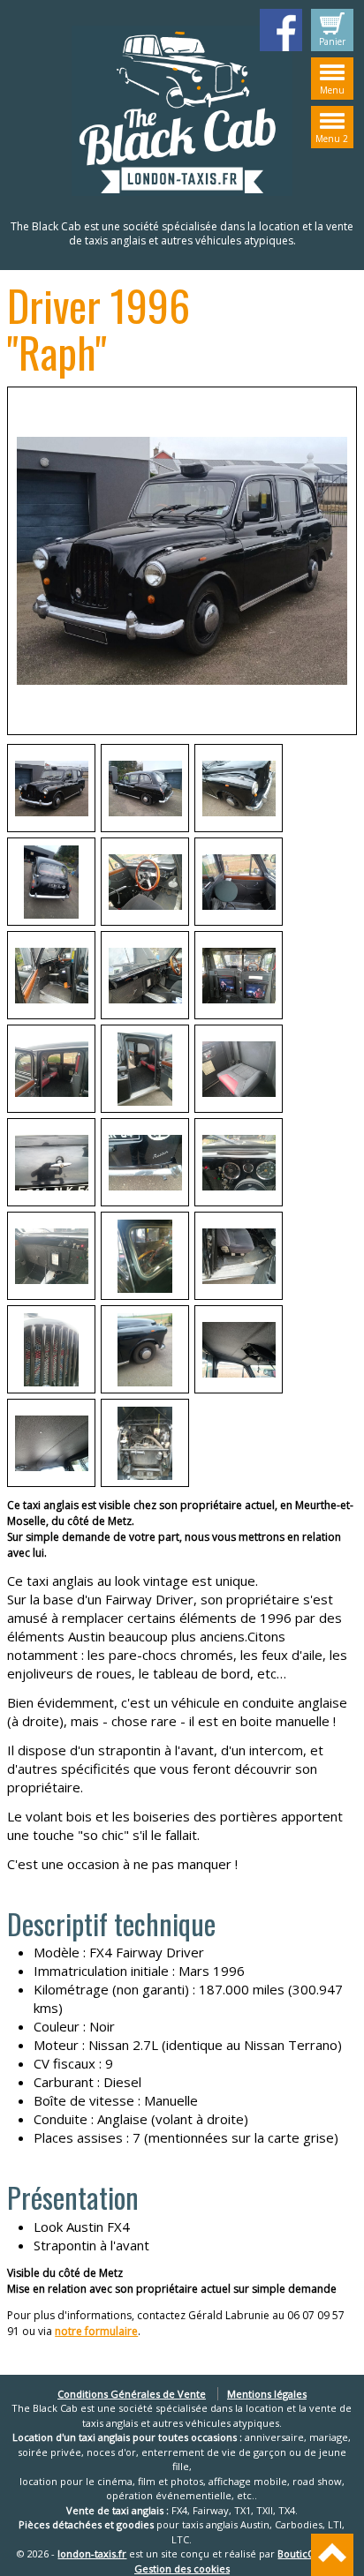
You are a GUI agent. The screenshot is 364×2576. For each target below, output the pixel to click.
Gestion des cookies (182, 2568)
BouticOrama (309, 2553)
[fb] (281, 30)
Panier (332, 41)
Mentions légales (267, 2394)
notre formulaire (96, 2331)
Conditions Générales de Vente (132, 2394)
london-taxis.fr (92, 2553)
